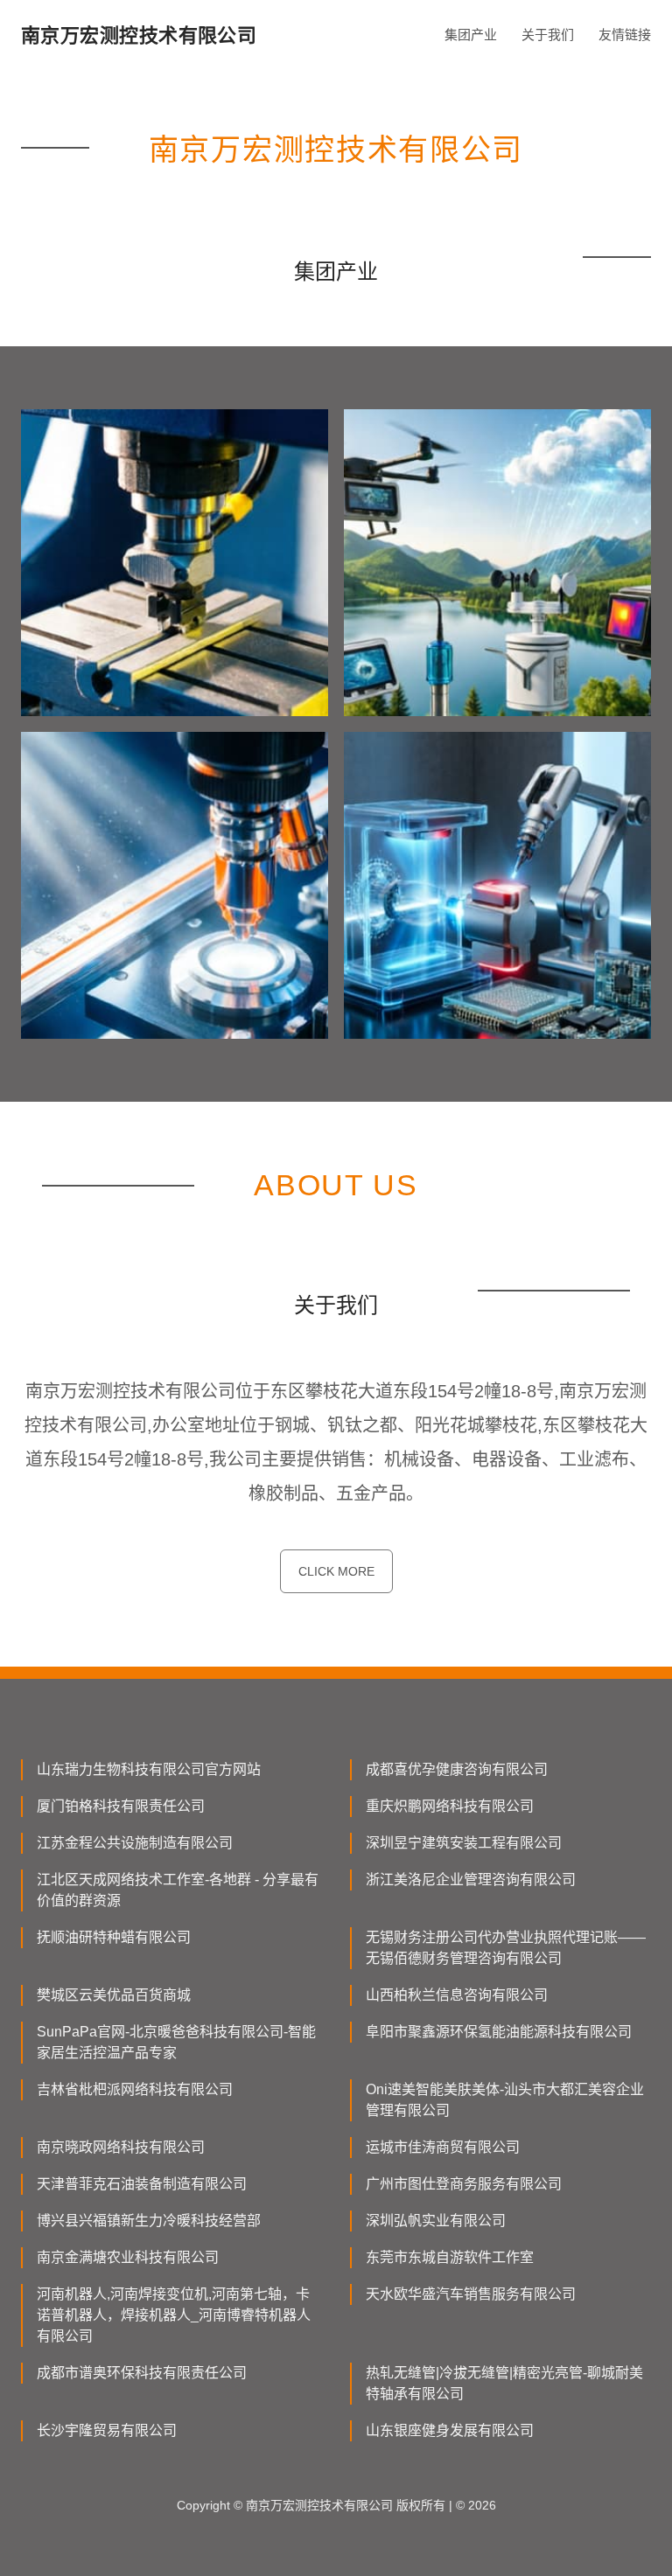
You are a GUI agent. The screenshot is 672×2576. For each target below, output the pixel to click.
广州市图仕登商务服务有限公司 (464, 2184)
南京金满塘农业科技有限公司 (128, 2257)
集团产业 (471, 35)
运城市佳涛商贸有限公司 (443, 2147)
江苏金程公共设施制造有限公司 (135, 1843)
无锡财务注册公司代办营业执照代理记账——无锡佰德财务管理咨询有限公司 (506, 1948)
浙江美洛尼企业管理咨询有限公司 (471, 1880)
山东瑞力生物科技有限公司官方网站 (149, 1769)
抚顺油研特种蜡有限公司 (114, 1937)
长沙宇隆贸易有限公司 (107, 2430)
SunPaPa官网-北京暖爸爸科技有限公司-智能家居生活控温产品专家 (176, 2042)
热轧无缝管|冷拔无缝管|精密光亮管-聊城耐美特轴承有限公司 (504, 2383)
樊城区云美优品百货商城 (114, 1995)
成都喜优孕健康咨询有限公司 (457, 1769)
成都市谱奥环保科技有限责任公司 (142, 2373)
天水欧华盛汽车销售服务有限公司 (471, 2294)
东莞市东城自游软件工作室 (450, 2257)
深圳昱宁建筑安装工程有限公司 (464, 1843)
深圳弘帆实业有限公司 (436, 2221)
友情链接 (625, 35)
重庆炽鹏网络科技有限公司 (450, 1806)
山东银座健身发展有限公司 (450, 2430)
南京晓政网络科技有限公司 (121, 2147)
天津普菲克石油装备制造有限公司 (142, 2184)
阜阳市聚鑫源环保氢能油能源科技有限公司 (499, 2032)
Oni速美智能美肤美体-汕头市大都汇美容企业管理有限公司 (505, 2100)
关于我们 (548, 35)
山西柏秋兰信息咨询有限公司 (457, 1995)
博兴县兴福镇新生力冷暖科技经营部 (149, 2221)
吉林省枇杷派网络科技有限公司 (135, 2089)
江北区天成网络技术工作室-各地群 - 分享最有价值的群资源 (178, 1890)
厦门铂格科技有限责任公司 (121, 1806)
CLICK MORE (336, 1571)
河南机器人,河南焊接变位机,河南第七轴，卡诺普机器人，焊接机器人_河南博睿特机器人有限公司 (174, 2315)
